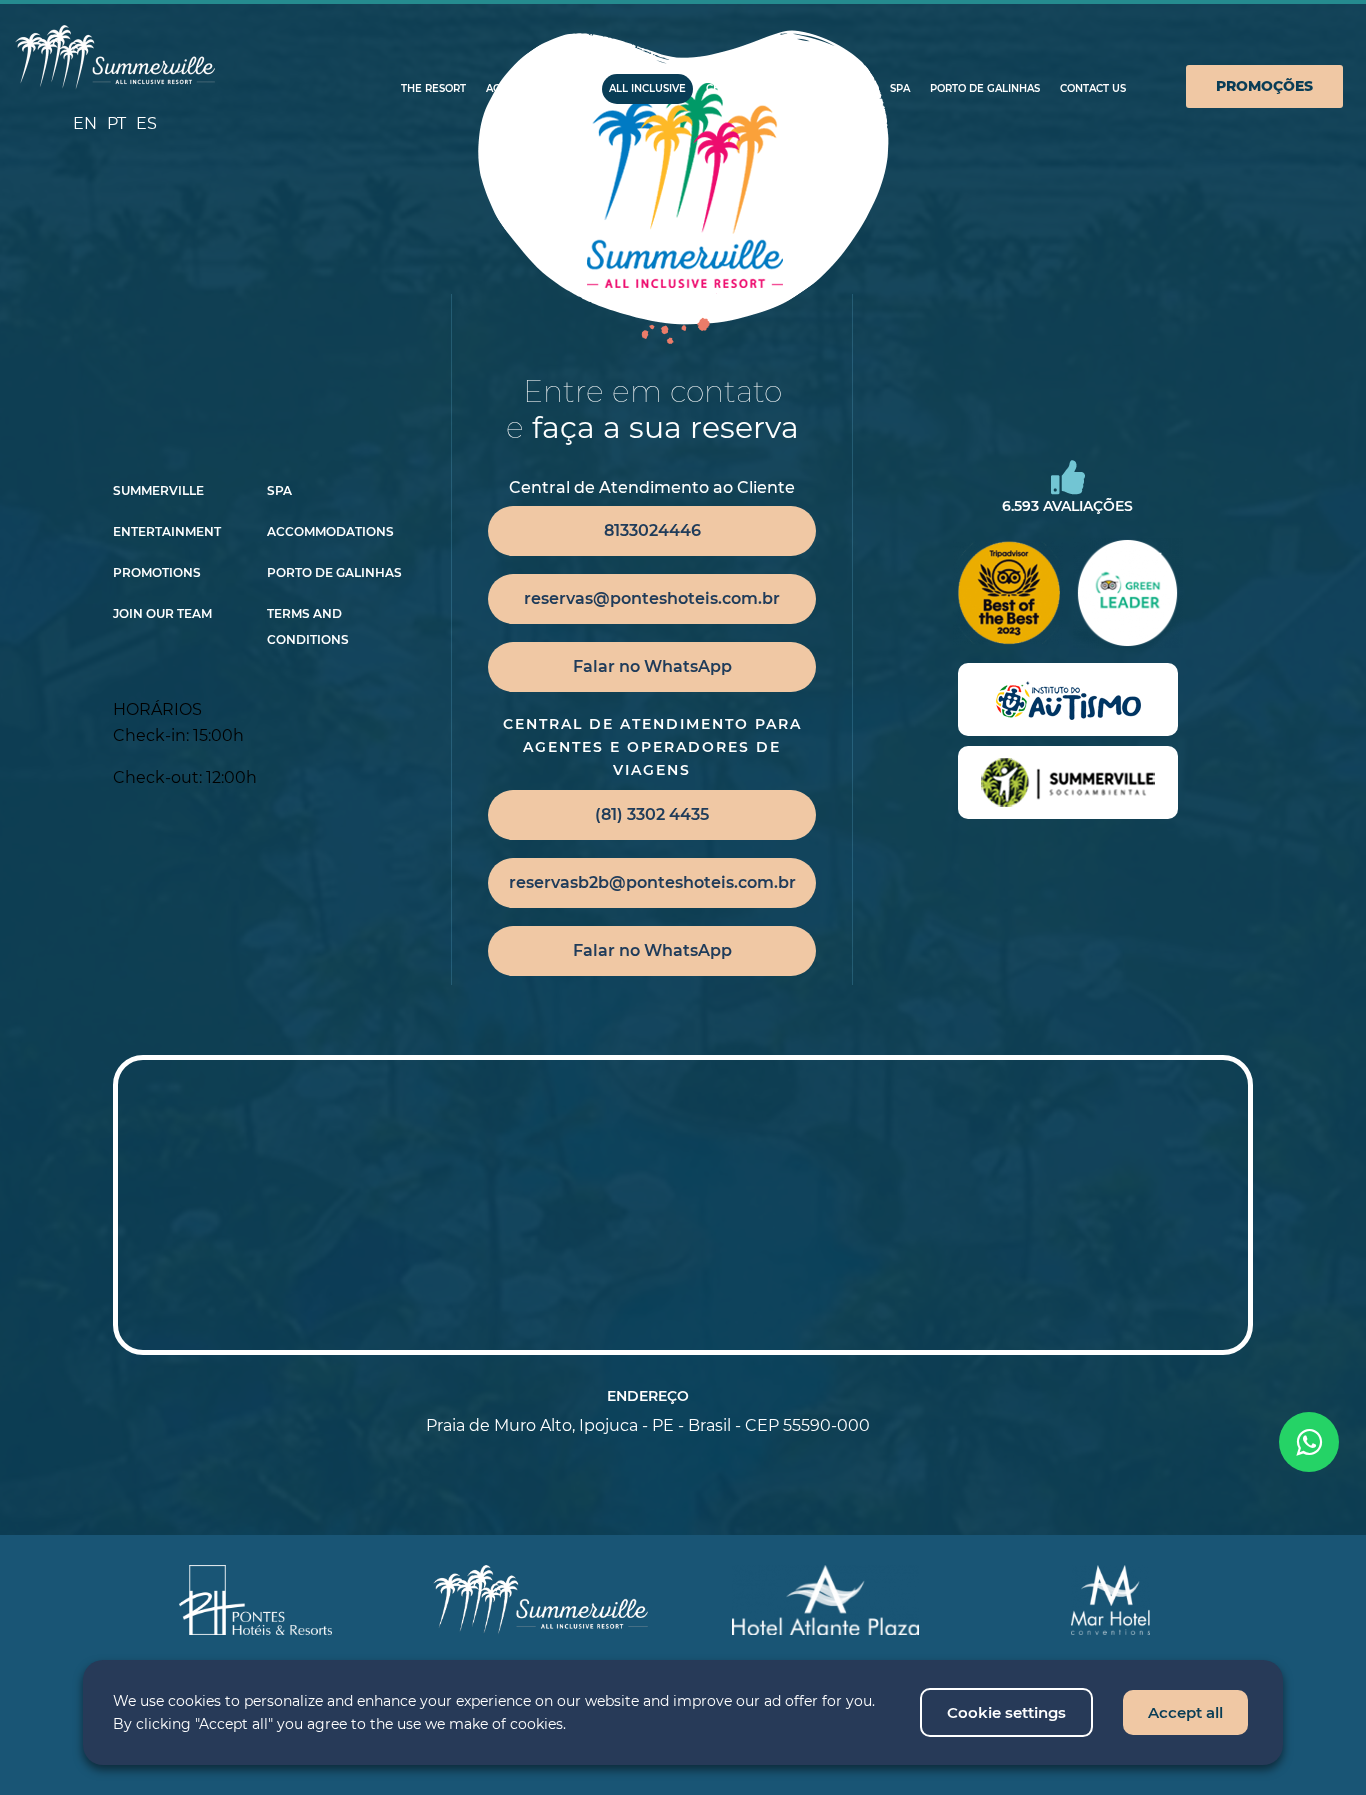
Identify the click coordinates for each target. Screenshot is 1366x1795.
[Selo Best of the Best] (1008, 593)
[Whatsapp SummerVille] (1309, 1442)
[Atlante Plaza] (825, 1600)
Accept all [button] (1185, 1712)
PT (116, 123)
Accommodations (537, 88)
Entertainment (167, 532)
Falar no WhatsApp (652, 666)
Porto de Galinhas (985, 88)
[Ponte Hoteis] (256, 1600)
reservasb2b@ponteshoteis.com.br (652, 882)
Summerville (158, 491)
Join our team (162, 614)
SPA (900, 88)
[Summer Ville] (115, 57)
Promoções (1264, 86)
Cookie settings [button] (1006, 1712)
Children (733, 88)
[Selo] (1068, 699)
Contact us (1093, 88)
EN (85, 123)
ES (146, 123)
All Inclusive (647, 88)
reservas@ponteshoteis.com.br (652, 598)
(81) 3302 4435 (652, 814)
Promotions (157, 573)
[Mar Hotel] (1110, 1600)
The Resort (433, 88)
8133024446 (652, 530)
